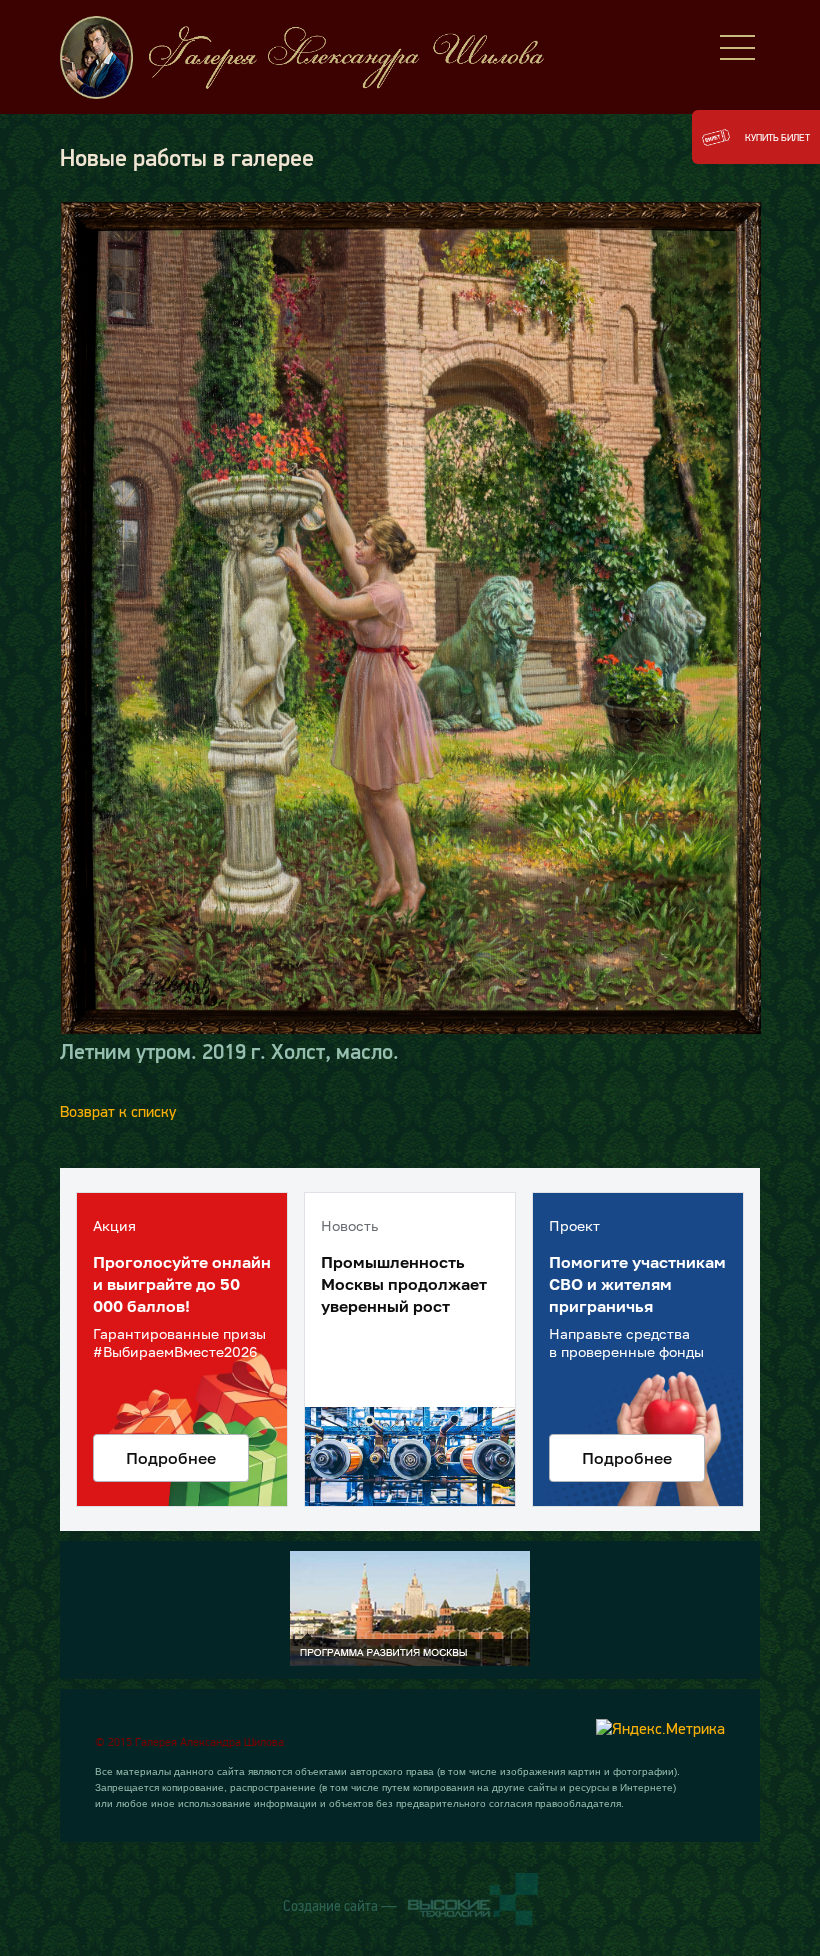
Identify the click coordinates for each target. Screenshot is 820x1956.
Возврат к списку (118, 1111)
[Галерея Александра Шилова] (320, 57)
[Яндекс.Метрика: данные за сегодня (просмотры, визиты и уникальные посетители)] (660, 1728)
